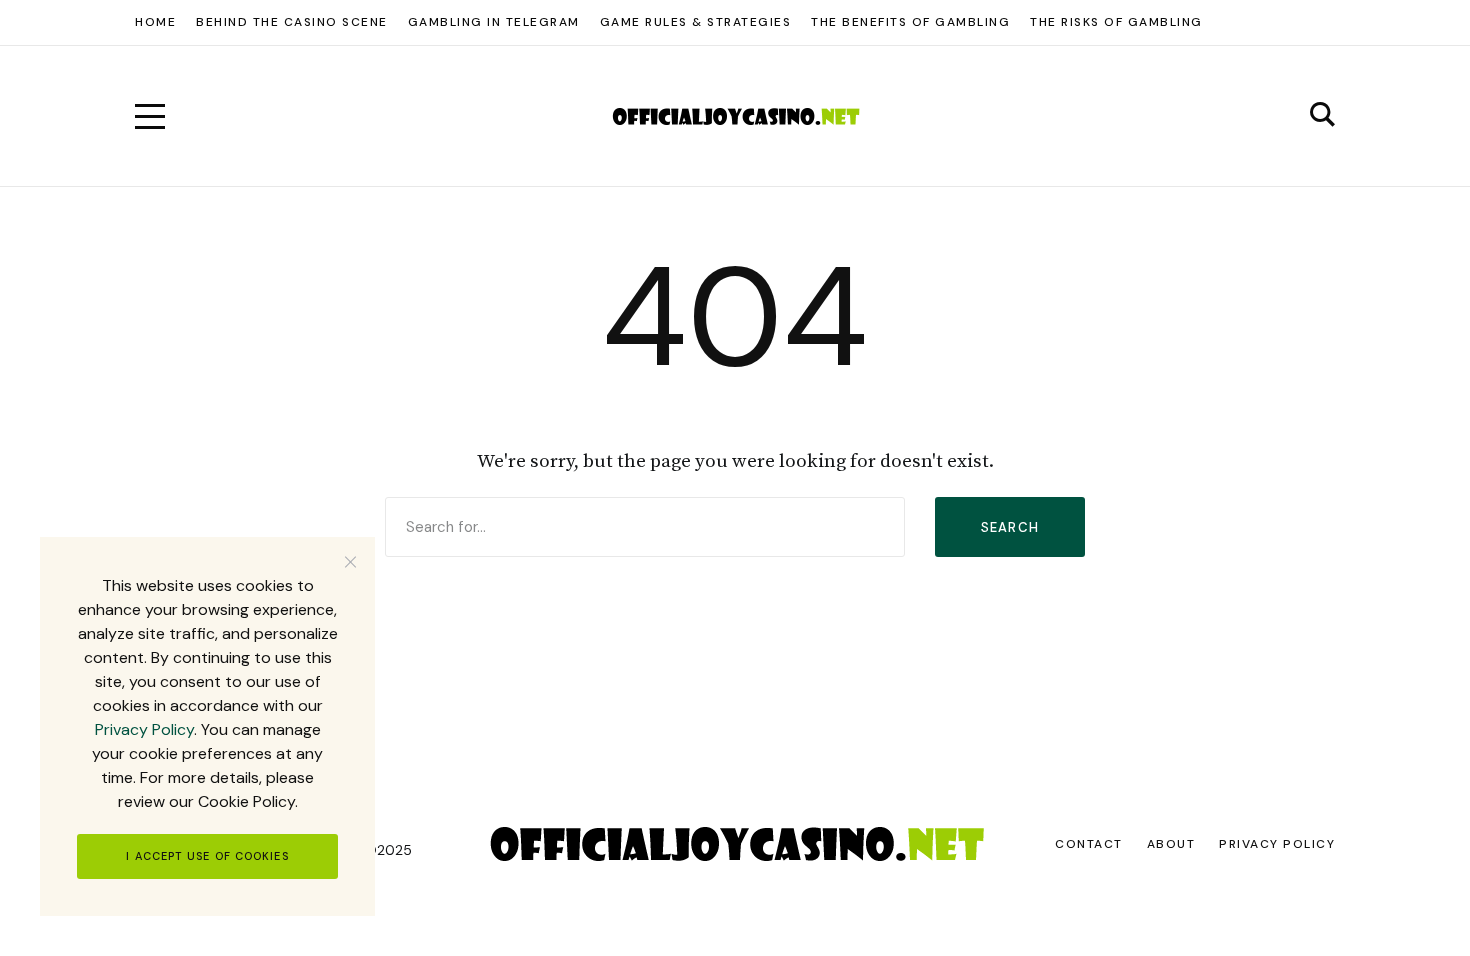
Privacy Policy (144, 729)
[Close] (350, 561)
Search (1010, 527)
